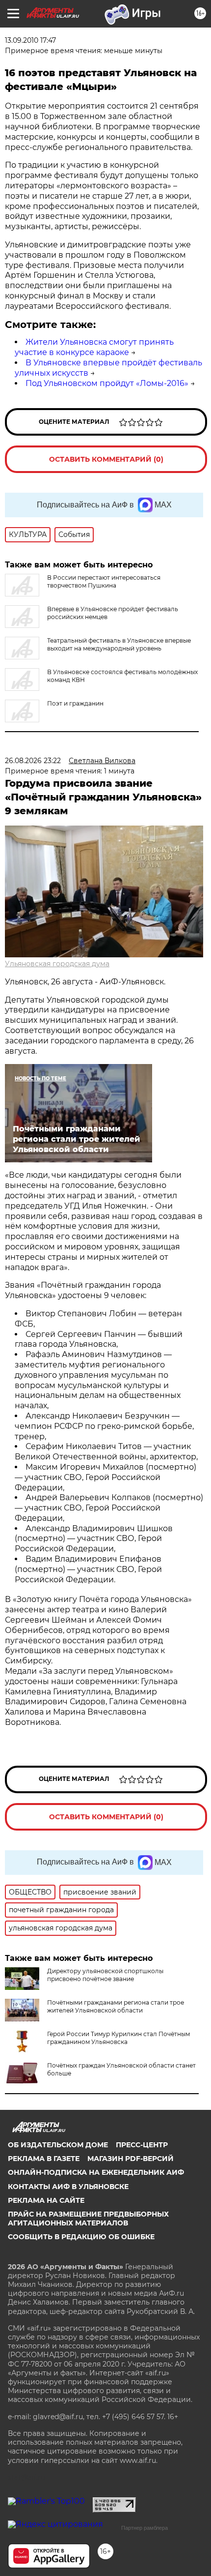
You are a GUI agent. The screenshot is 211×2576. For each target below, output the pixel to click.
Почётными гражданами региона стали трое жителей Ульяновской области (116, 2006)
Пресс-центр (142, 2145)
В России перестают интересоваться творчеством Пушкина (104, 581)
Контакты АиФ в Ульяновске (68, 2187)
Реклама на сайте (46, 2200)
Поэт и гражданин (75, 703)
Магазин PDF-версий (131, 2159)
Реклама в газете (44, 2159)
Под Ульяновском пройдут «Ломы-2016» (107, 383)
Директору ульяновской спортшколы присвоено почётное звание (105, 1975)
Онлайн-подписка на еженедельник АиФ (96, 2172)
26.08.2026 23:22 (33, 761)
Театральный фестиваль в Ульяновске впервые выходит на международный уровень (119, 644)
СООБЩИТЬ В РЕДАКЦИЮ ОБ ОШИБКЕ (81, 2237)
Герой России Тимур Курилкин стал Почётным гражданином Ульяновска (119, 2038)
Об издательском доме (58, 2145)
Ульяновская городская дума (57, 964)
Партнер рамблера (145, 2528)
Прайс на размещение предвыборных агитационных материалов (88, 2219)
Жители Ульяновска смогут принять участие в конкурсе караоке (94, 347)
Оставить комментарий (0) (106, 459)
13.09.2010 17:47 (30, 40)
